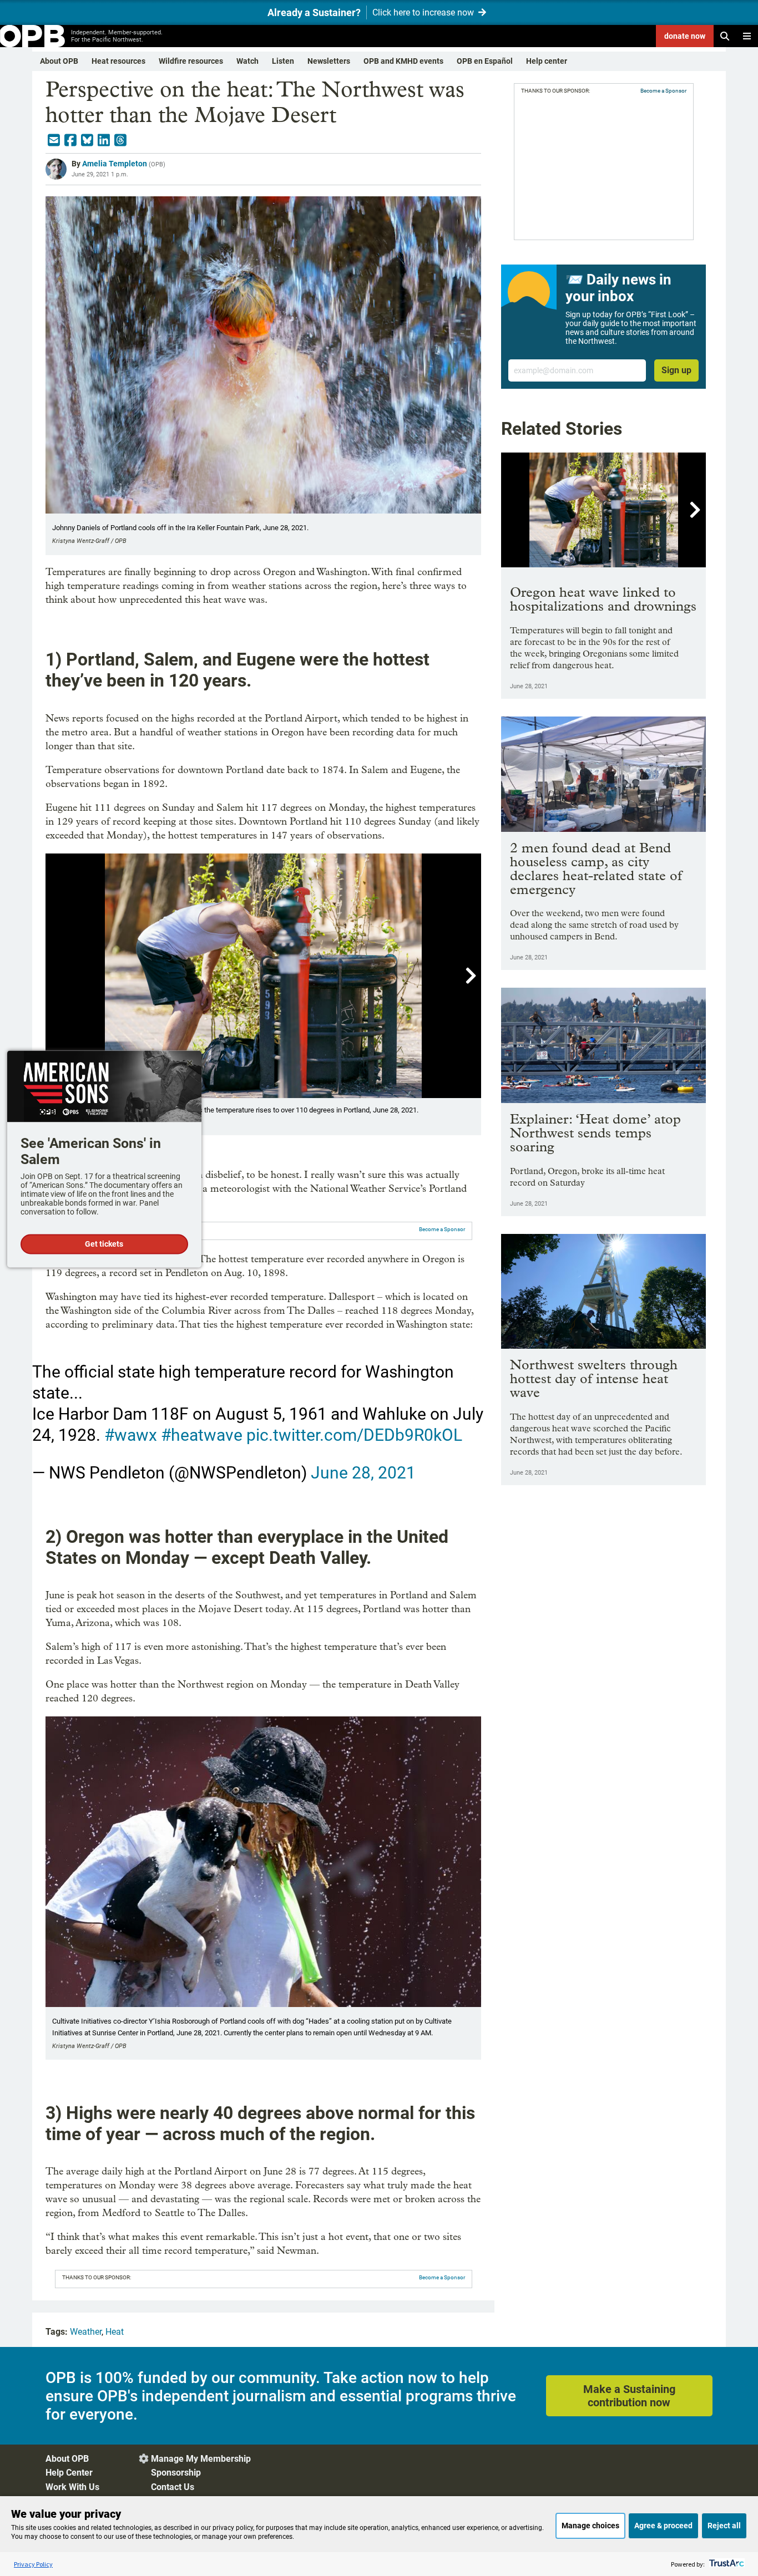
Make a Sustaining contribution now (629, 2396)
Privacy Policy (33, 2564)
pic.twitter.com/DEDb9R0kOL (354, 1435)
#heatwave (202, 1435)
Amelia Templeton (115, 164)
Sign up (676, 370)
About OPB (59, 61)
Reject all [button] (724, 2526)
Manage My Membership (201, 2459)
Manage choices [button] (590, 2526)
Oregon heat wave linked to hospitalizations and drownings (603, 599)
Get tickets (104, 1244)
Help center (547, 61)
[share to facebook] (70, 140)
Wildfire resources (191, 61)
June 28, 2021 (363, 1473)
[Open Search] (725, 36)
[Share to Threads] (120, 140)
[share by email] (54, 140)
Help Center (69, 2473)
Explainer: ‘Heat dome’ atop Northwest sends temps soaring (595, 1133)
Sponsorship (176, 2473)
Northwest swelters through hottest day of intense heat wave (594, 1378)
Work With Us (72, 2487)
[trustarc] (726, 2564)
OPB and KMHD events (403, 61)
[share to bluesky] (87, 140)
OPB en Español (485, 61)
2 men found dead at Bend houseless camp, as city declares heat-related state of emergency (596, 868)
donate (685, 36)
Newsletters (329, 61)
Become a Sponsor (442, 1229)
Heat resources (118, 61)
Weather (86, 2332)
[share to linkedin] (104, 140)
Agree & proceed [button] (663, 2526)
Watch (247, 61)
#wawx (131, 1435)
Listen (283, 61)
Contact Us (173, 2487)
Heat (115, 2332)
